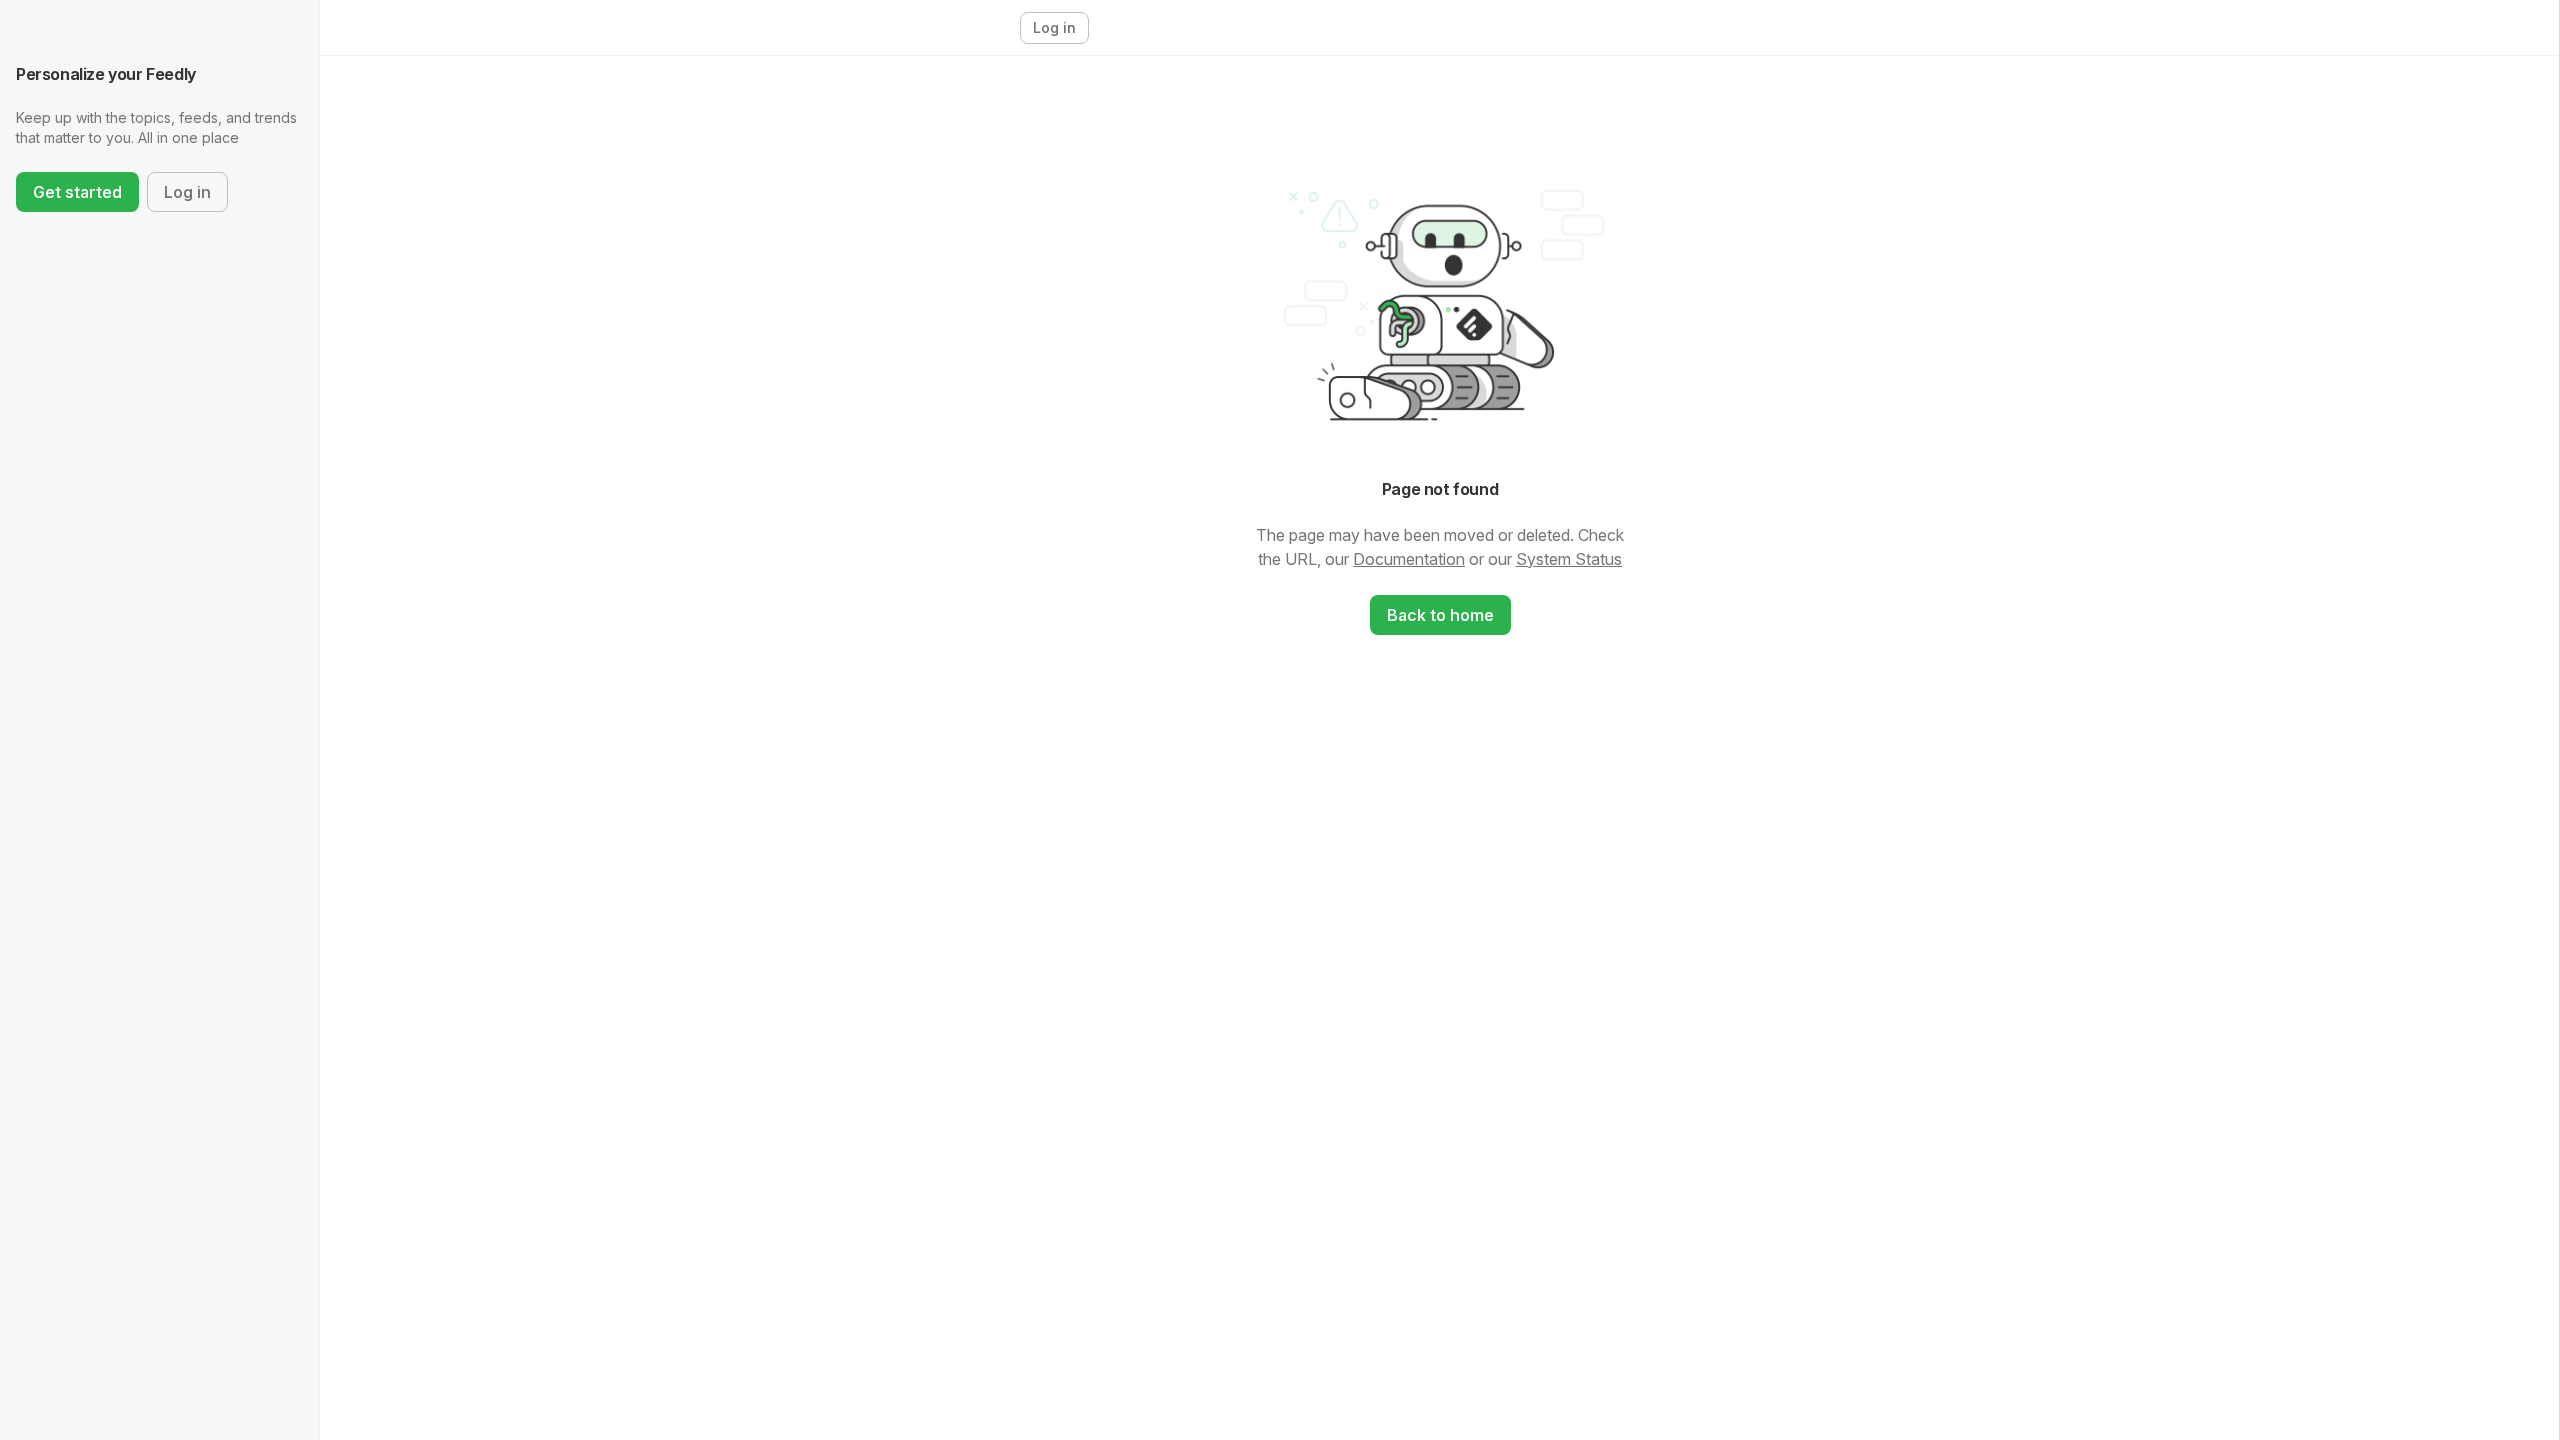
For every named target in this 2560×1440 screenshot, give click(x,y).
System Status (1569, 559)
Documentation (1409, 559)
